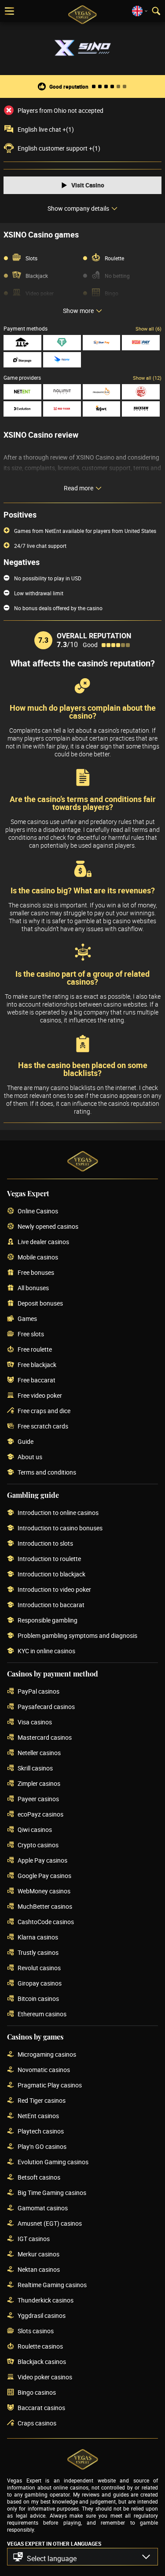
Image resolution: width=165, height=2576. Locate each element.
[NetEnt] (22, 392)
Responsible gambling (48, 1621)
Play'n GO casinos (42, 2147)
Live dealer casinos (43, 1242)
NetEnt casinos (38, 2116)
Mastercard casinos (45, 1738)
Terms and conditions (47, 1473)
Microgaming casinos (47, 2055)
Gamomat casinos (43, 2208)
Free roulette (35, 1350)
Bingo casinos (37, 2393)
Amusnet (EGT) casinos (50, 2224)
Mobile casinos (38, 1257)
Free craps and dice (44, 1411)
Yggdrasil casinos (42, 2316)
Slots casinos (36, 2331)
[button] (82, 2557)
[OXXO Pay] (141, 343)
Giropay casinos (40, 1984)
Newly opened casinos (48, 1227)
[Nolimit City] (62, 392)
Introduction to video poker (54, 1590)
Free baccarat (37, 1380)
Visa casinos (35, 1722)
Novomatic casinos (44, 2070)
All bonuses (33, 1288)
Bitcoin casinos (38, 1999)
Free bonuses (36, 1273)
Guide (26, 1442)
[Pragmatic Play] (102, 392)
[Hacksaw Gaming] (141, 409)
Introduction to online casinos (58, 1513)
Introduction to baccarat (51, 1605)
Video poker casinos (45, 2377)
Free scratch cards (43, 1427)
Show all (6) (148, 329)
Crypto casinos (38, 1845)
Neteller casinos (39, 1753)
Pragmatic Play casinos (50, 2085)
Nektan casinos (39, 2270)
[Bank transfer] (22, 343)
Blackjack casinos (42, 2362)
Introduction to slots (45, 1544)
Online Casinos (38, 1211)
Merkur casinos (38, 2254)
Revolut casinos (39, 1968)
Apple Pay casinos (42, 1861)
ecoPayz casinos (40, 1815)
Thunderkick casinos (46, 2301)
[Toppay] (62, 360)
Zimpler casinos (39, 1784)
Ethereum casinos (42, 2014)
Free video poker (40, 1396)
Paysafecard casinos (46, 1707)
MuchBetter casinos (45, 1907)
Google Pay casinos (44, 1876)
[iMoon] (102, 409)
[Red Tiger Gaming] (62, 409)
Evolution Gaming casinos (53, 2162)
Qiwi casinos (35, 1830)
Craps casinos (37, 2423)
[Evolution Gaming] (22, 409)
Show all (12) (147, 378)
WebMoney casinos (44, 1891)
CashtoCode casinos (46, 1922)
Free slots (31, 1334)
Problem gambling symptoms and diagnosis (77, 1636)
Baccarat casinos (41, 2408)
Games (27, 1319)
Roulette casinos (40, 2347)
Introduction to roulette (49, 1559)
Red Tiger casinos (42, 2101)
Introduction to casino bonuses (60, 1528)
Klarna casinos (38, 1937)
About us (30, 1457)
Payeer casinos (38, 1799)
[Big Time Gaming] (141, 392)
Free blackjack (37, 1365)
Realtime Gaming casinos (52, 2285)
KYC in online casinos (46, 1651)
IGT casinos (34, 2239)
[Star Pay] (102, 343)
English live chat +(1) (46, 130)
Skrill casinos (35, 1768)
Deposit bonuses (40, 1304)
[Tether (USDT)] (62, 343)
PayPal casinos (38, 1692)
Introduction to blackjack (51, 1574)
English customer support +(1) (59, 148)
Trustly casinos (38, 1953)
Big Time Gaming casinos (52, 2193)
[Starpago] (22, 360)
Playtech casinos (41, 2132)
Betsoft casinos (39, 2178)
